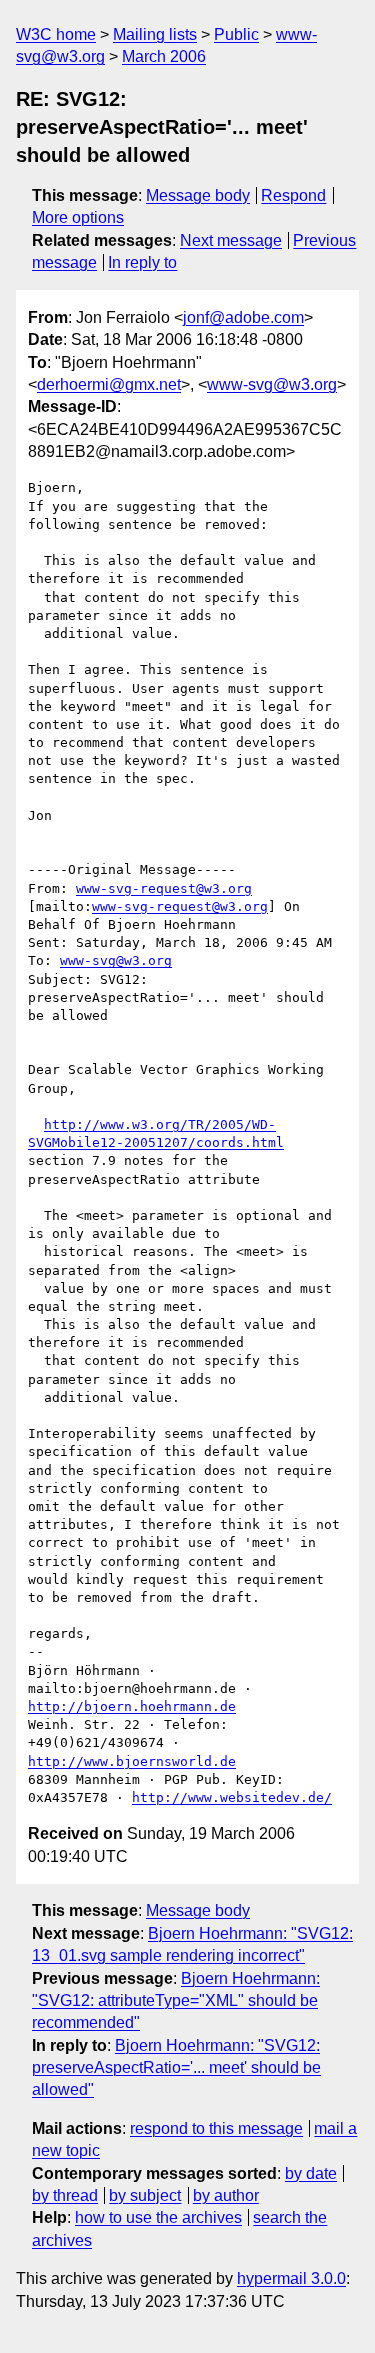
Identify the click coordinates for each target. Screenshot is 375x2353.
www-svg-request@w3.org (164, 888)
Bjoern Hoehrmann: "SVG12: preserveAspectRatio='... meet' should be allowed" (176, 2068)
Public (236, 34)
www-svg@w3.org (272, 384)
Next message (231, 240)
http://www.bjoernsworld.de (132, 1761)
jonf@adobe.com (243, 317)
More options (78, 217)
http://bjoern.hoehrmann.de (132, 1706)
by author (226, 2195)
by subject (145, 2195)
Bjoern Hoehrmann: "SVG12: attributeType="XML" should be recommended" (176, 2001)
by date (311, 2173)
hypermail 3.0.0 (291, 2278)
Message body (198, 195)
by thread (65, 2195)
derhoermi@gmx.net (109, 384)
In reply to (142, 262)
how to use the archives (158, 2217)
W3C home (56, 34)
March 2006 (164, 56)
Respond (293, 195)
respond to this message (216, 2128)
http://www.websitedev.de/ (232, 1797)
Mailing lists (155, 34)
